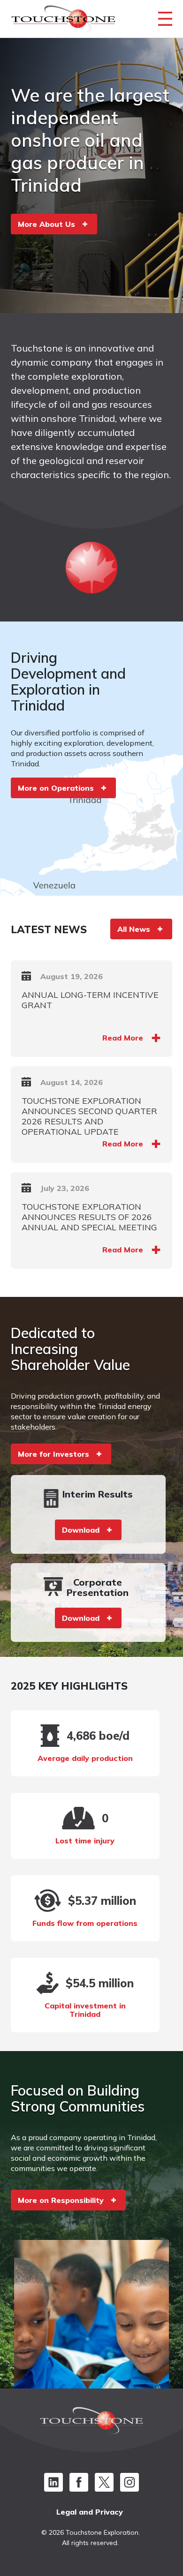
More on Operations (56, 788)
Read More (123, 1038)
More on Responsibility (61, 2200)
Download (81, 1530)
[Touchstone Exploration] (63, 21)
